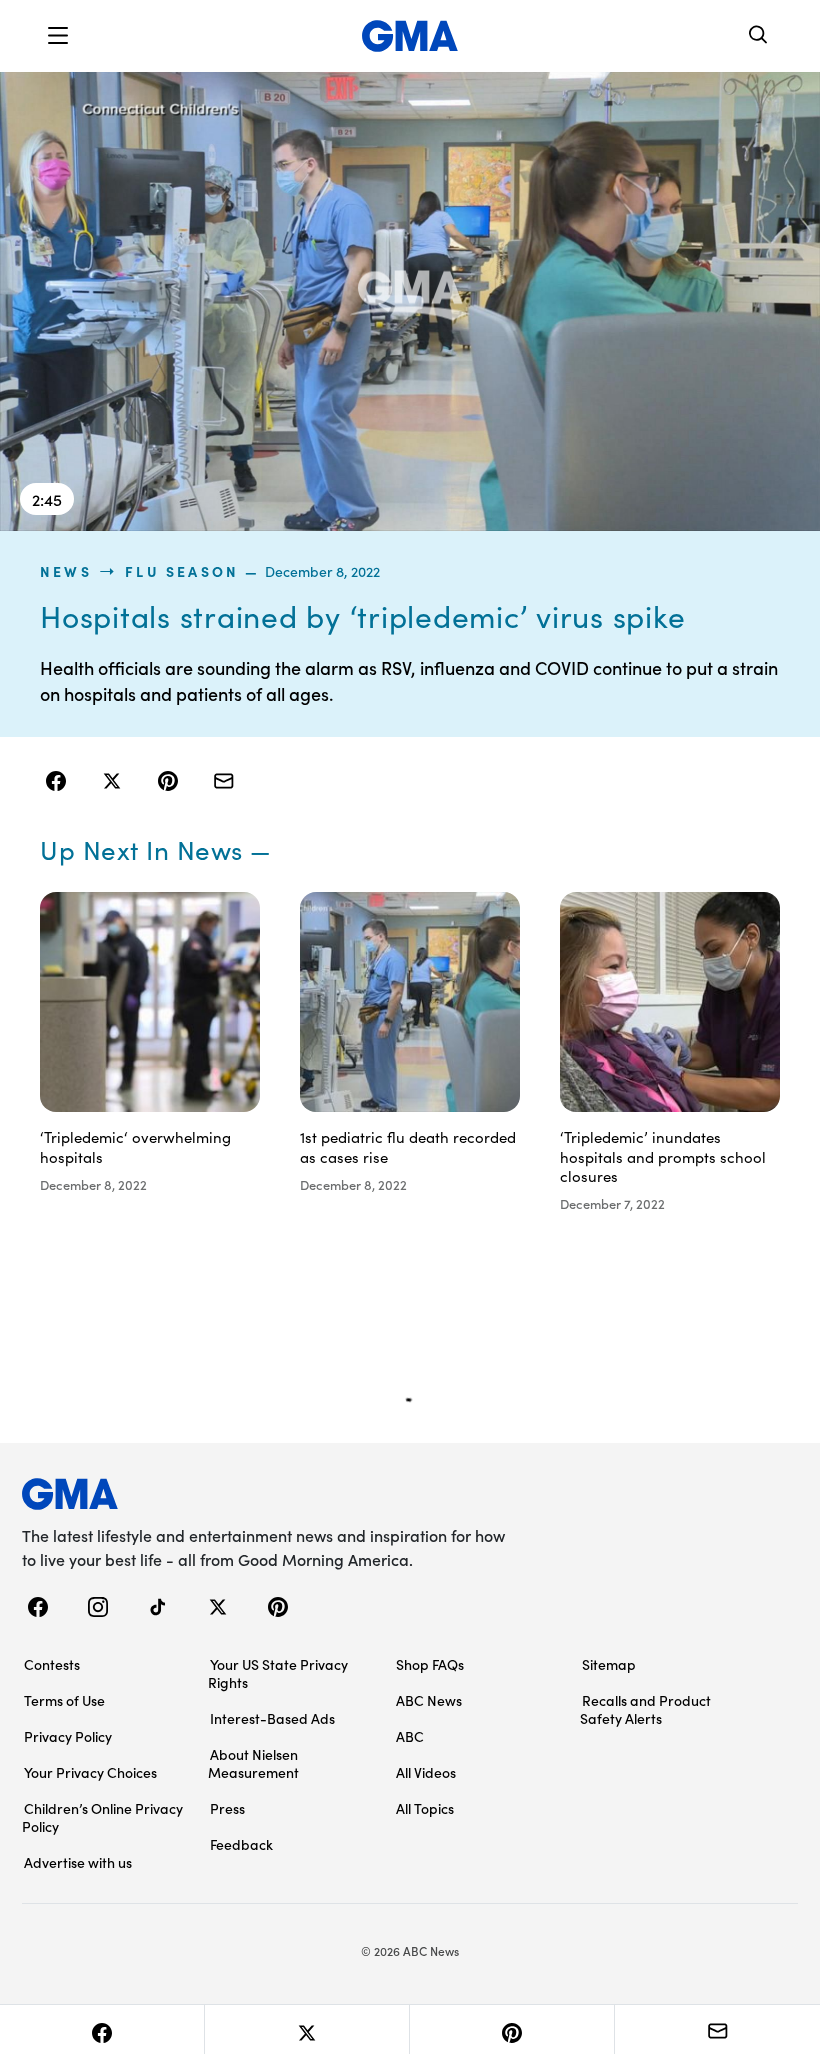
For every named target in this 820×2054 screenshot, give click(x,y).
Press (227, 1808)
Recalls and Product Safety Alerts (645, 1709)
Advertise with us (78, 1862)
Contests (52, 1664)
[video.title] (410, 300)
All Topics (425, 1808)
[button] (58, 36)
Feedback (241, 1844)
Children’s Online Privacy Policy (102, 1817)
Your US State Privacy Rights (278, 1673)
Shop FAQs (430, 1664)
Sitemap (609, 1664)
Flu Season (182, 571)
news (66, 571)
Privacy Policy (68, 1736)
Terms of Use (64, 1700)
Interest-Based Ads (272, 1718)
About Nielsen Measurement (253, 1763)
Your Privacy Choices (90, 1772)
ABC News (429, 1700)
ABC (410, 1736)
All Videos (426, 1772)
